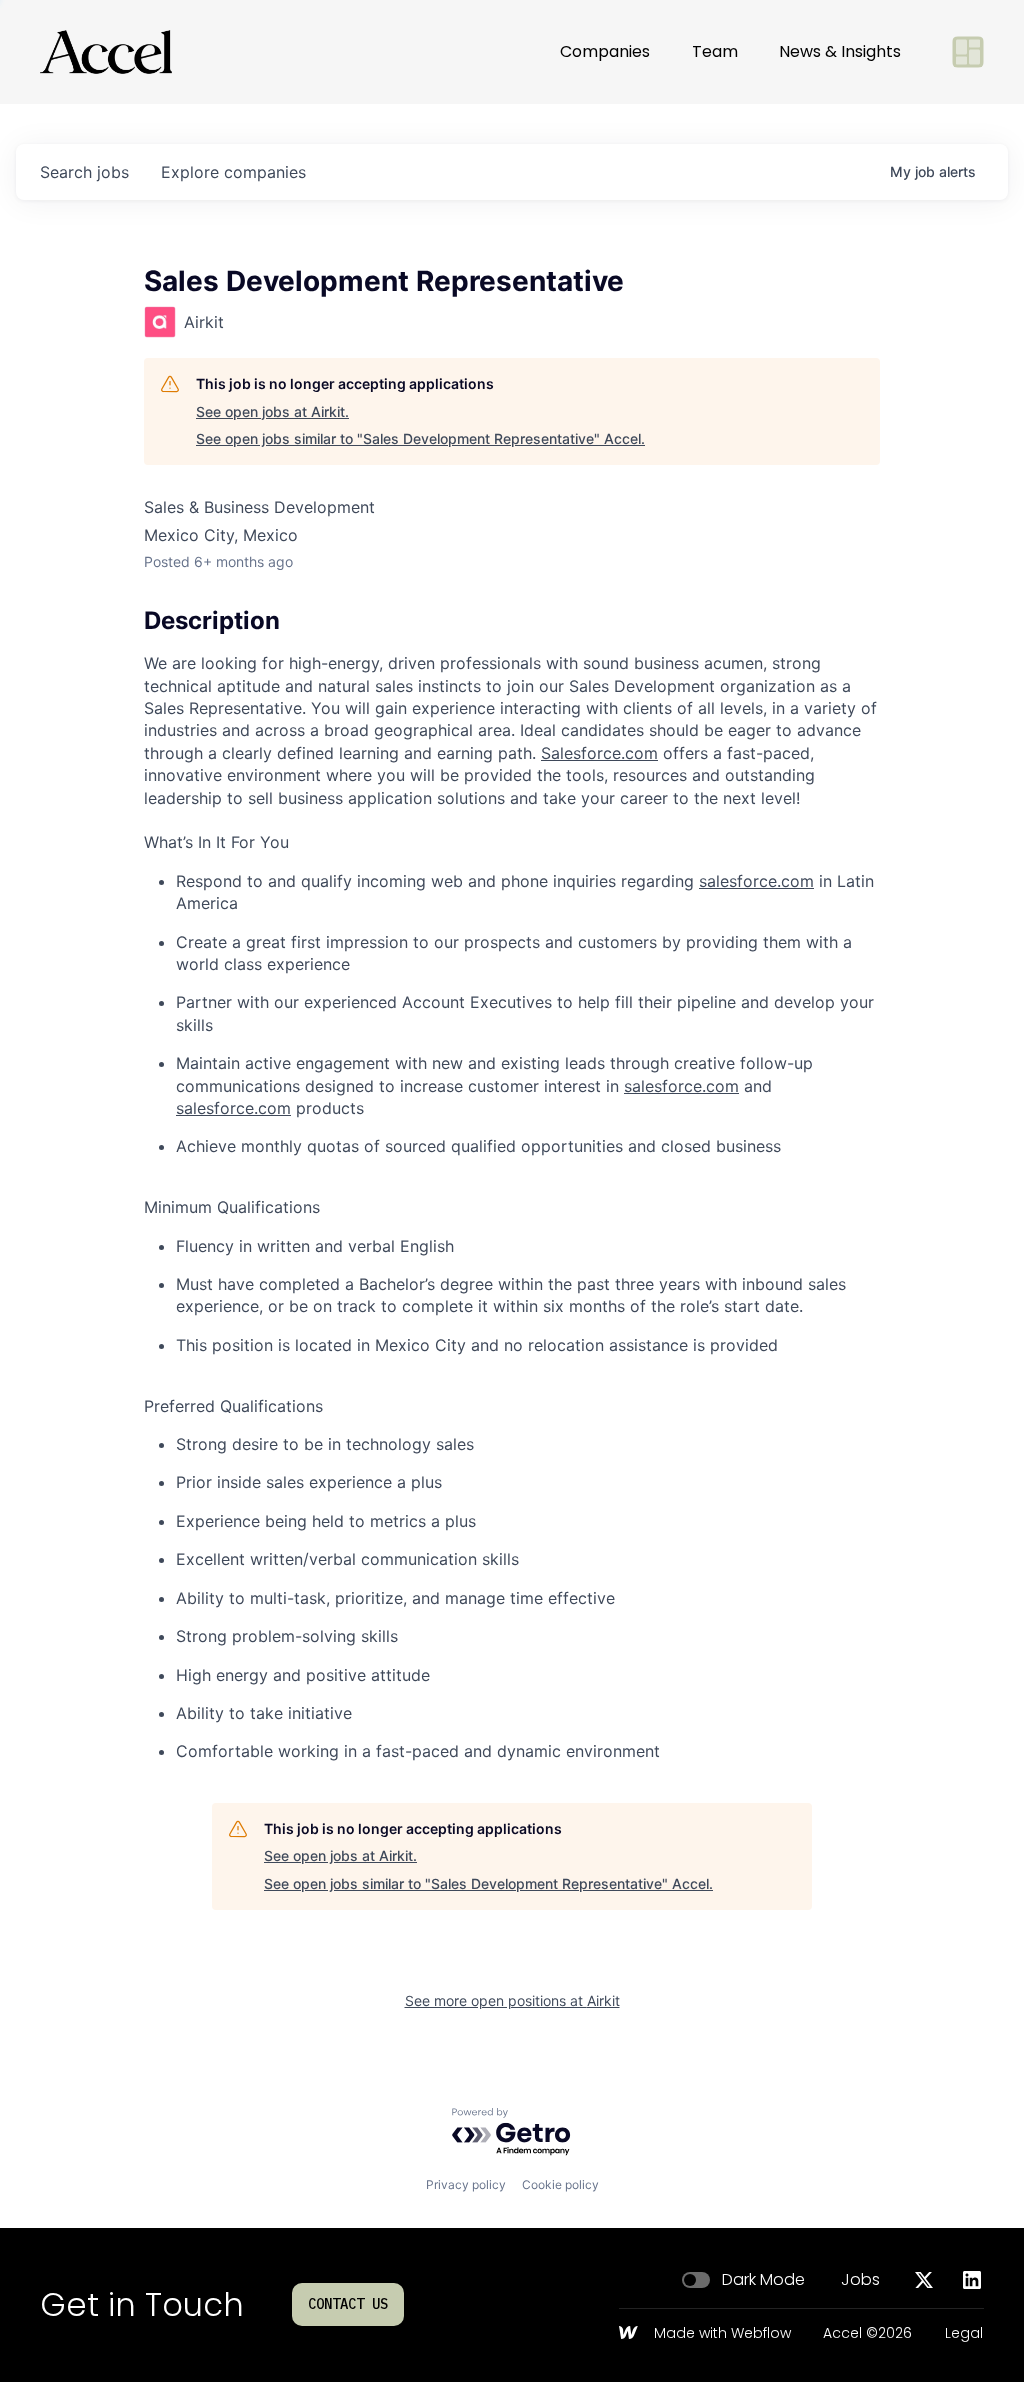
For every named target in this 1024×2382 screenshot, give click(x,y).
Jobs (860, 2280)
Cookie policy (560, 2184)
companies (233, 172)
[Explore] (968, 52)
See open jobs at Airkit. (272, 411)
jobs (84, 172)
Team (715, 51)
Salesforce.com (599, 753)
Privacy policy (466, 2184)
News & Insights (840, 51)
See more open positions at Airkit (512, 2000)
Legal (964, 2334)
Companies (605, 51)
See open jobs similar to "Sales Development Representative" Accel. (420, 438)
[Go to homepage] (106, 52)
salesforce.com (756, 881)
